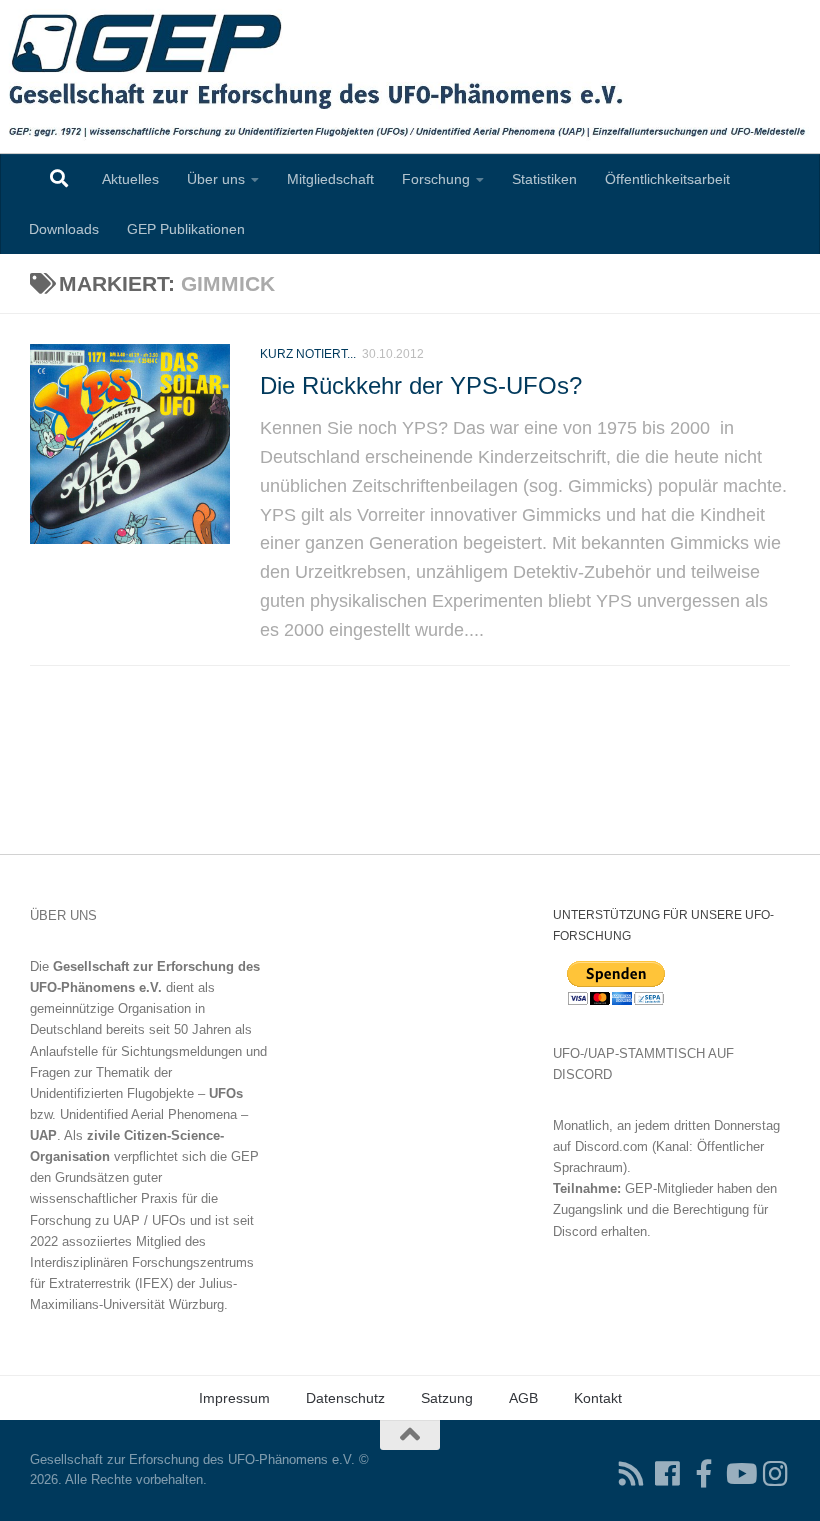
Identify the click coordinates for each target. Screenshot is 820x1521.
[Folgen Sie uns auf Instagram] (776, 1474)
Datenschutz (345, 1398)
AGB (523, 1398)
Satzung (447, 1398)
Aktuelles (130, 179)
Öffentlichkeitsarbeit (667, 179)
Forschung (436, 179)
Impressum (234, 1398)
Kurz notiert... (308, 354)
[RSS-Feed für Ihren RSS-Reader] (632, 1474)
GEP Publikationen (186, 229)
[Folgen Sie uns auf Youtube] (740, 1474)
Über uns (216, 179)
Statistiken (544, 179)
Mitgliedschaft (330, 179)
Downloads (64, 229)
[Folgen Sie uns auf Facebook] (668, 1474)
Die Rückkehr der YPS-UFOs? (421, 386)
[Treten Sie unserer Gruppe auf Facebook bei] (704, 1474)
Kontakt (598, 1398)
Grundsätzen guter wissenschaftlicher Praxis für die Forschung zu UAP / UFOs (124, 1198)
